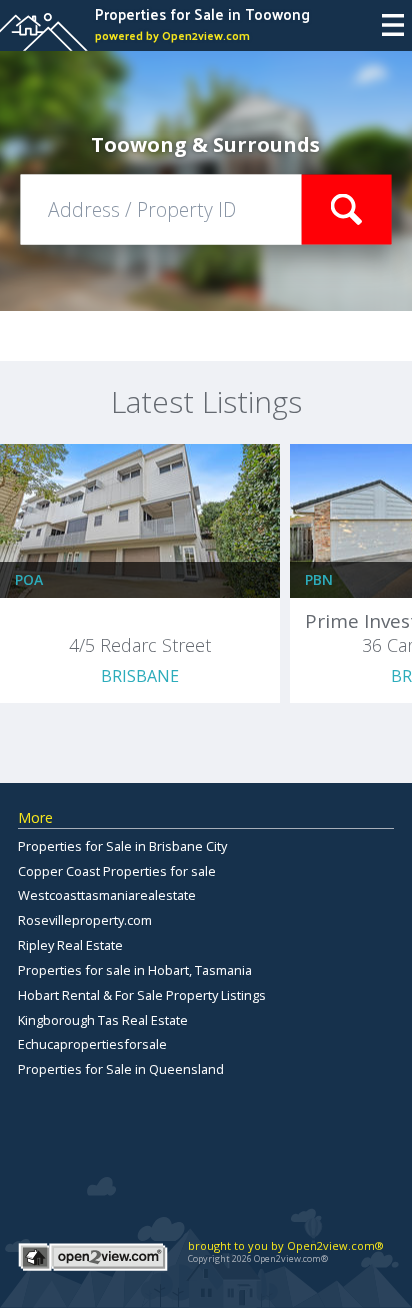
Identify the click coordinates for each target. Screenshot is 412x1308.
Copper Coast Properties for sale (117, 871)
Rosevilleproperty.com (85, 920)
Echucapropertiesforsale (92, 1044)
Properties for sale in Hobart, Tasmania (135, 970)
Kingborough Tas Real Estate (103, 1020)
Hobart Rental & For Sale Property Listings (142, 995)
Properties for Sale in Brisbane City (122, 846)
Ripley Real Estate (70, 945)
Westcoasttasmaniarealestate (107, 895)
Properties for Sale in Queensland (121, 1069)
